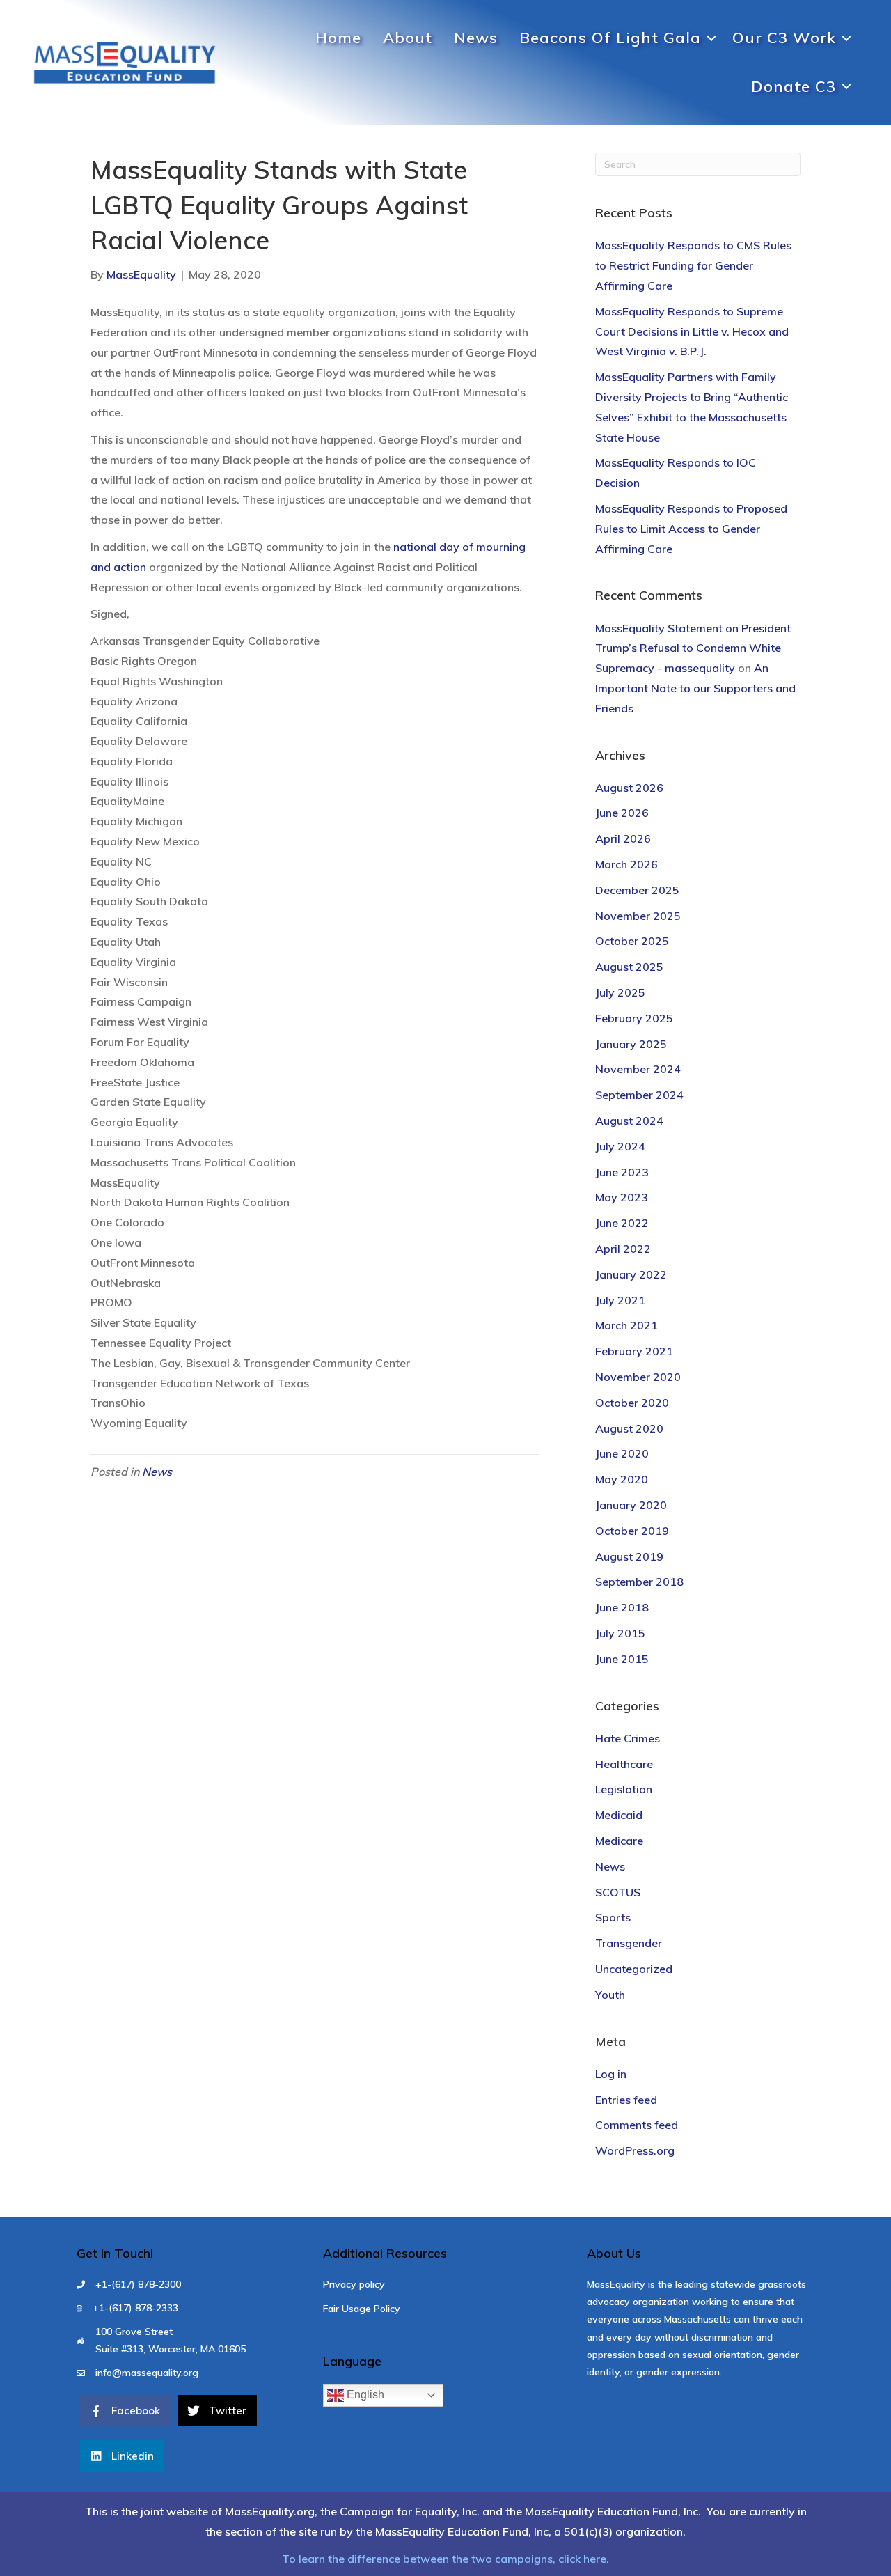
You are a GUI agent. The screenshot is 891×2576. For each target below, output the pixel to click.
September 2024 (639, 1095)
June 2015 (622, 1659)
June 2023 (622, 1172)
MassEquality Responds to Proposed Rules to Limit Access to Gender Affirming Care (691, 529)
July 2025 (620, 992)
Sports (613, 1917)
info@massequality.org (147, 2373)
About (408, 38)
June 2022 (622, 1223)
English (364, 2395)
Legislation (624, 1789)
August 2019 (629, 1556)
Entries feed (626, 2100)
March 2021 (626, 1325)
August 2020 (629, 1428)
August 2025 (629, 967)
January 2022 (631, 1274)
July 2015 (620, 1633)
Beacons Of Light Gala (610, 38)
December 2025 (637, 890)
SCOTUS (618, 1892)
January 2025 (631, 1044)
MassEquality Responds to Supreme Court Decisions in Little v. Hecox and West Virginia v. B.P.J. (692, 331)
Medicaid (619, 1815)
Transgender (629, 1943)
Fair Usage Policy (362, 2309)
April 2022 (623, 1249)
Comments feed (637, 2125)
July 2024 (620, 1146)
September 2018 (639, 1582)
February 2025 (634, 1018)
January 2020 (631, 1505)
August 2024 (629, 1121)
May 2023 (622, 1197)
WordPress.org (635, 2150)
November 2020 (638, 1377)
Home (338, 38)
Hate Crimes (628, 1738)
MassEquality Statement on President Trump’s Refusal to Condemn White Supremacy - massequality (693, 648)
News (476, 38)
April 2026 (623, 838)
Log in (611, 2074)
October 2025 (632, 941)
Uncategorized (634, 1969)
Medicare (619, 1841)
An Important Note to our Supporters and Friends (695, 688)
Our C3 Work (784, 38)
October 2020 (632, 1403)
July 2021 (620, 1300)
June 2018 (622, 1607)
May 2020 (622, 1479)
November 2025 (638, 916)
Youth (610, 1995)
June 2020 (622, 1453)
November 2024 (638, 1069)
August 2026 (629, 788)
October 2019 (632, 1531)
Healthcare (624, 1764)
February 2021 (634, 1351)
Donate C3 (794, 86)
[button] (711, 38)
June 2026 (622, 813)
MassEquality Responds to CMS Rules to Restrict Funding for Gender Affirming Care (693, 265)
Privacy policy (354, 2284)
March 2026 (626, 864)
